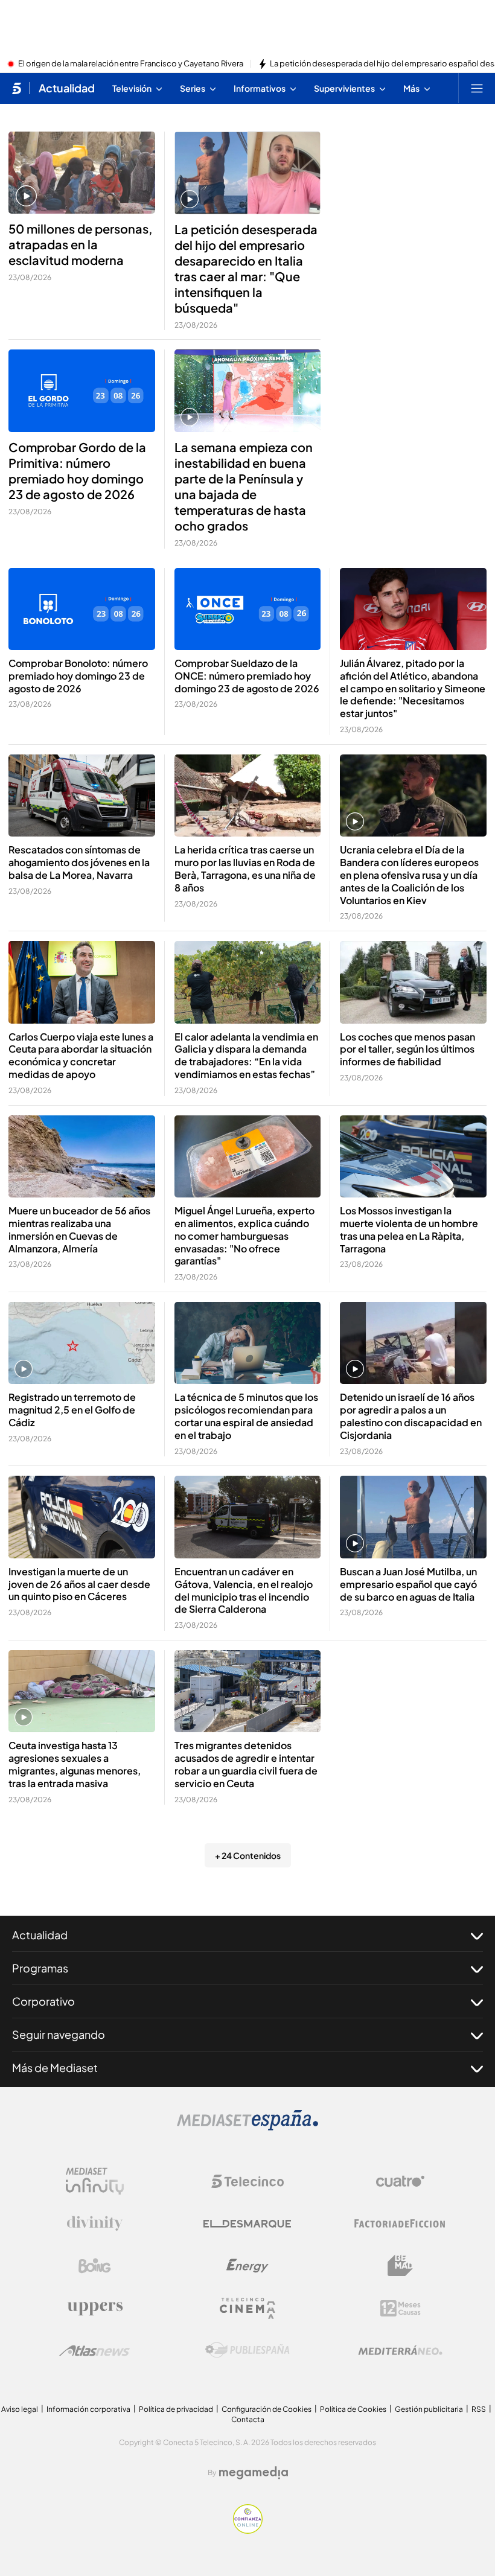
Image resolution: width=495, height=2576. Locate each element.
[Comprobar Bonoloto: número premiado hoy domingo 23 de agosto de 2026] (82, 609)
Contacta (248, 2419)
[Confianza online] (248, 2530)
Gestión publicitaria (429, 2409)
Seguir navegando (59, 2034)
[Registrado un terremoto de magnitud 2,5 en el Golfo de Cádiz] (82, 1343)
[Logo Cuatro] (400, 2181)
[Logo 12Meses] (401, 2308)
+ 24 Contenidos (248, 1855)
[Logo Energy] (247, 2266)
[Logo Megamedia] (254, 2473)
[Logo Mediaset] (247, 2127)
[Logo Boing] (95, 2266)
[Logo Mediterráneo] (400, 2350)
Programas (40, 1968)
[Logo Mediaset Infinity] (95, 2181)
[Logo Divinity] (95, 2224)
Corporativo (43, 2001)
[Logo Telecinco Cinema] (247, 2308)
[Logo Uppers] (95, 2308)
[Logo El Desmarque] (247, 2224)
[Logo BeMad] (400, 2266)
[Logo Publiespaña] (247, 2350)
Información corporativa (88, 2409)
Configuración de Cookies (267, 2409)
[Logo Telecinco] (247, 2181)
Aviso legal (20, 2409)
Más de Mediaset (55, 2067)
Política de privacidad (176, 2409)
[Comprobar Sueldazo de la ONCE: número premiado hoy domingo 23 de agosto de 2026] (248, 609)
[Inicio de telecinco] (17, 88)
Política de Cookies (353, 2409)
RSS (479, 2409)
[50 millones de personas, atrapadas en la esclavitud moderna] (82, 173)
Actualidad (67, 88)
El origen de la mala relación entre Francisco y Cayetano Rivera (131, 64)
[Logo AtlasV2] (94, 2351)
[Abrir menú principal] (477, 88)
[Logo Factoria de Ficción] (400, 2224)
